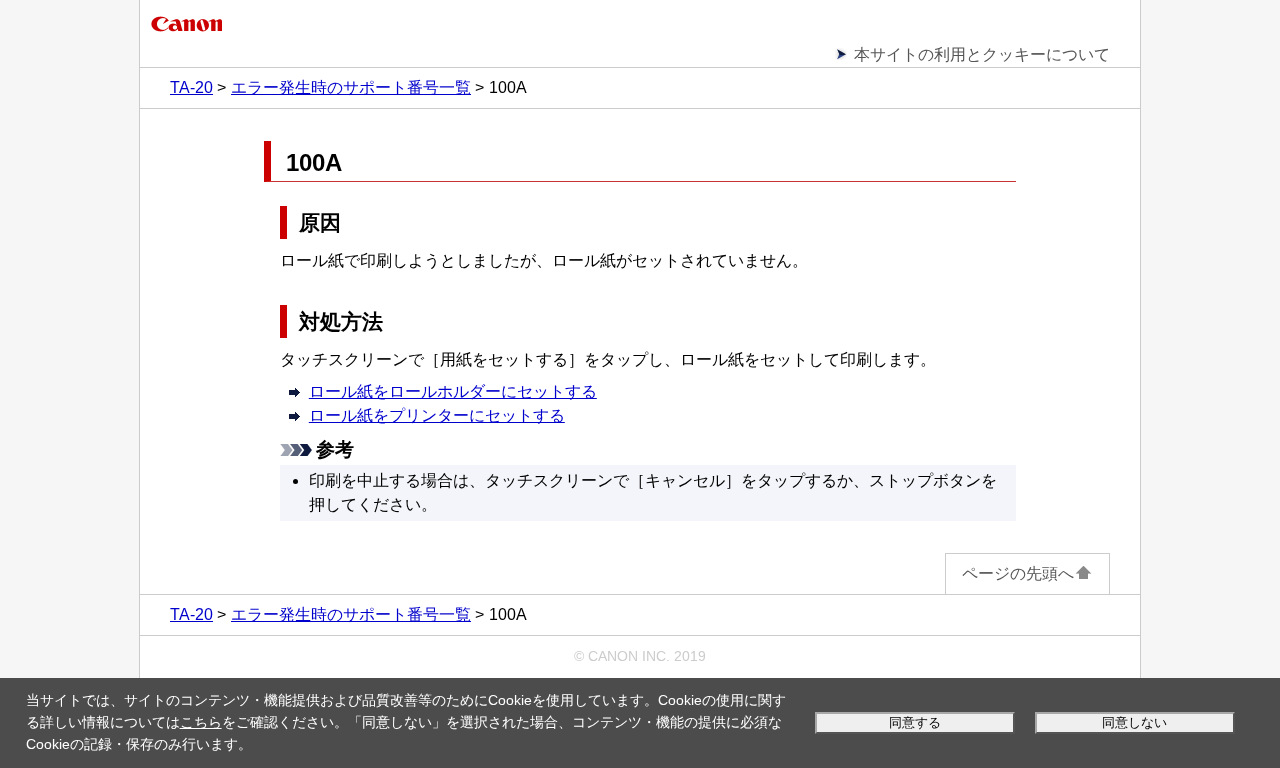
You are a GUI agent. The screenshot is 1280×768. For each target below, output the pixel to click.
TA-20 (191, 87)
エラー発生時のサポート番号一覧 (351, 87)
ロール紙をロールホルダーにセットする (453, 391)
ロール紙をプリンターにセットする (437, 415)
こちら (201, 722)
